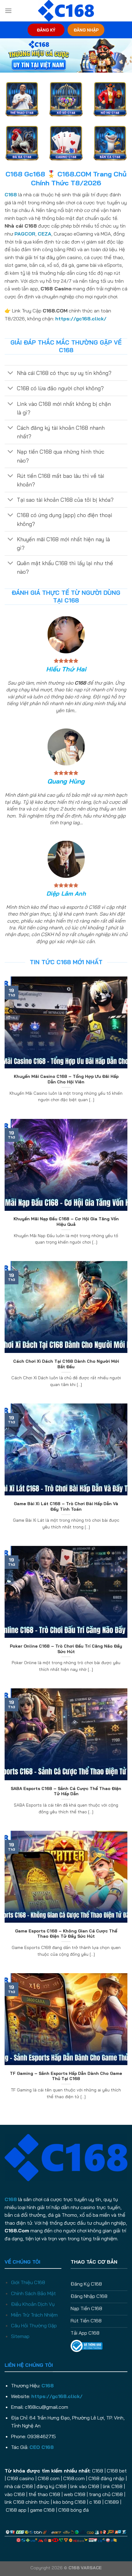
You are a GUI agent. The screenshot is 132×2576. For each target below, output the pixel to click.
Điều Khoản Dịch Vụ (33, 2304)
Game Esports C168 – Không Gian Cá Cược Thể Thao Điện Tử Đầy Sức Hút (66, 1934)
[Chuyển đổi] (11, 374)
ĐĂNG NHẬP (86, 30)
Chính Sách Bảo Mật (33, 2293)
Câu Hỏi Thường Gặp (34, 2325)
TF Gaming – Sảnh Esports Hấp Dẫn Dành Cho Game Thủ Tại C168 (66, 2076)
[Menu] (8, 11)
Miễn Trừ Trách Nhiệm (34, 2315)
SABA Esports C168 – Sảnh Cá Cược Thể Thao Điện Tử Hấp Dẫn (66, 1791)
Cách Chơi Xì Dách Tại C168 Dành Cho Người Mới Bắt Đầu (66, 1364)
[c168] (66, 11)
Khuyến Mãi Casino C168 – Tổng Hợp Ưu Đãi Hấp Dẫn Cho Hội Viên (66, 1079)
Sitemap (20, 2336)
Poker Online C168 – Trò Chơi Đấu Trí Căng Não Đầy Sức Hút (66, 1649)
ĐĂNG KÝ (46, 30)
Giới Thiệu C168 (28, 2282)
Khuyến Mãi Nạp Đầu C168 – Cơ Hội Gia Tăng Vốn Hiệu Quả (66, 1221)
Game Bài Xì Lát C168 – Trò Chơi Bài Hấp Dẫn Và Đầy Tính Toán (66, 1506)
